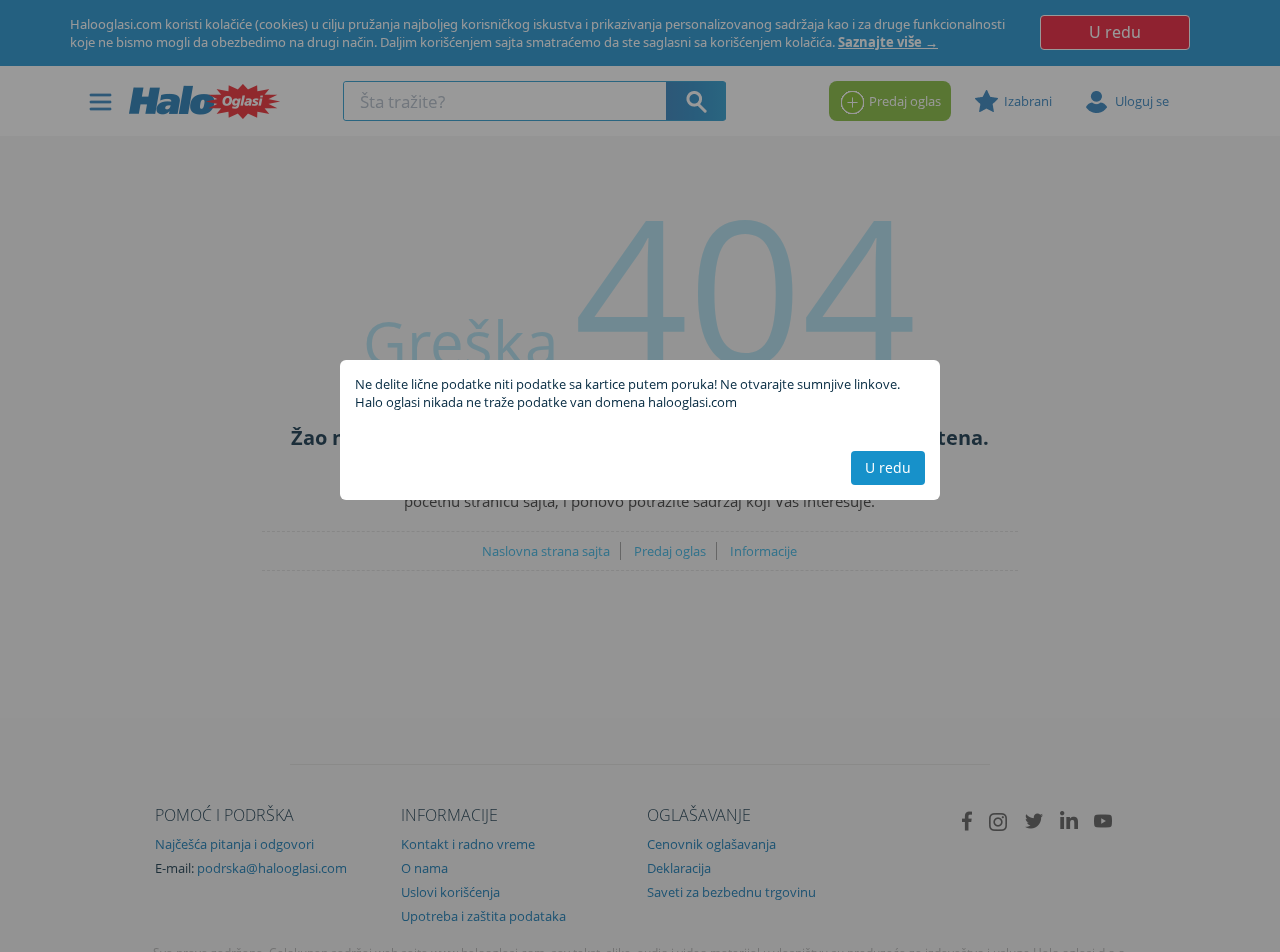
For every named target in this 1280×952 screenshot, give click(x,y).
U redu (888, 467)
